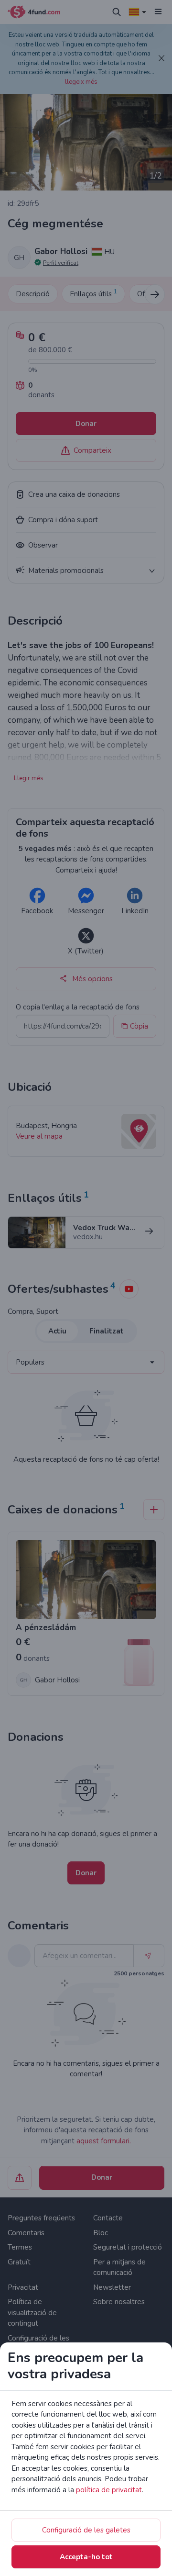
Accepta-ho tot (86, 2557)
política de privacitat (109, 2490)
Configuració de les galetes (86, 2530)
